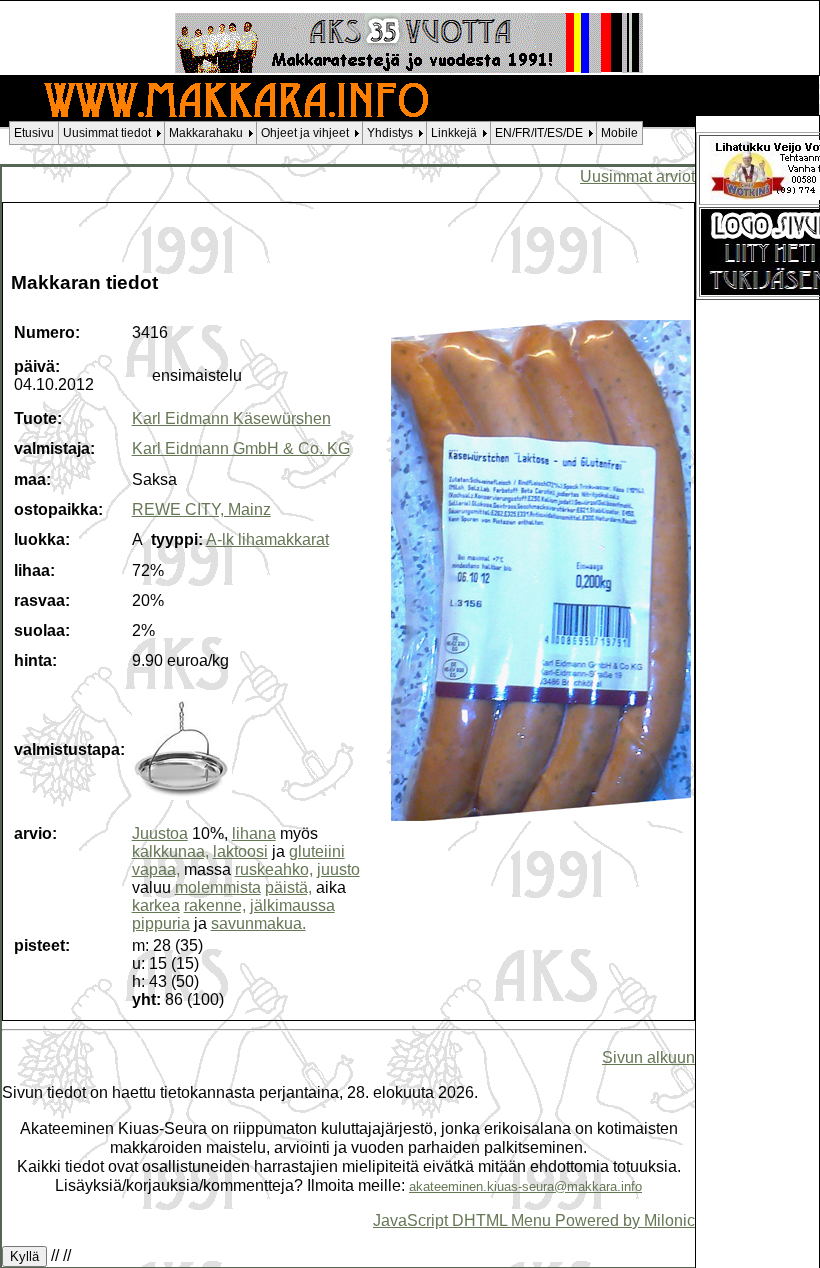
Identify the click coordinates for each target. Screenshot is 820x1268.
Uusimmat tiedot (107, 133)
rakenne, (215, 905)
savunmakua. (258, 923)
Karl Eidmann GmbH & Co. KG (241, 448)
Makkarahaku (206, 133)
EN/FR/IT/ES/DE (539, 133)
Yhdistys (390, 133)
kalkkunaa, (170, 851)
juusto (338, 869)
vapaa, (156, 869)
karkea (156, 905)
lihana (254, 833)
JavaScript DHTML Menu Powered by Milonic (534, 1220)
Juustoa (160, 833)
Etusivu (34, 133)
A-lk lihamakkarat (267, 539)
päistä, (288, 887)
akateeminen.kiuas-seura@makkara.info (525, 1186)
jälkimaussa (292, 905)
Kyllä (24, 1256)
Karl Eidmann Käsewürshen (231, 418)
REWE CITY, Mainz (201, 509)
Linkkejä (454, 133)
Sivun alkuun (648, 1057)
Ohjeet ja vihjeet (305, 133)
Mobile (619, 133)
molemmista (218, 887)
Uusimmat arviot (637, 176)
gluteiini (317, 851)
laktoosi (240, 851)
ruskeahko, (274, 869)
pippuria (161, 923)
